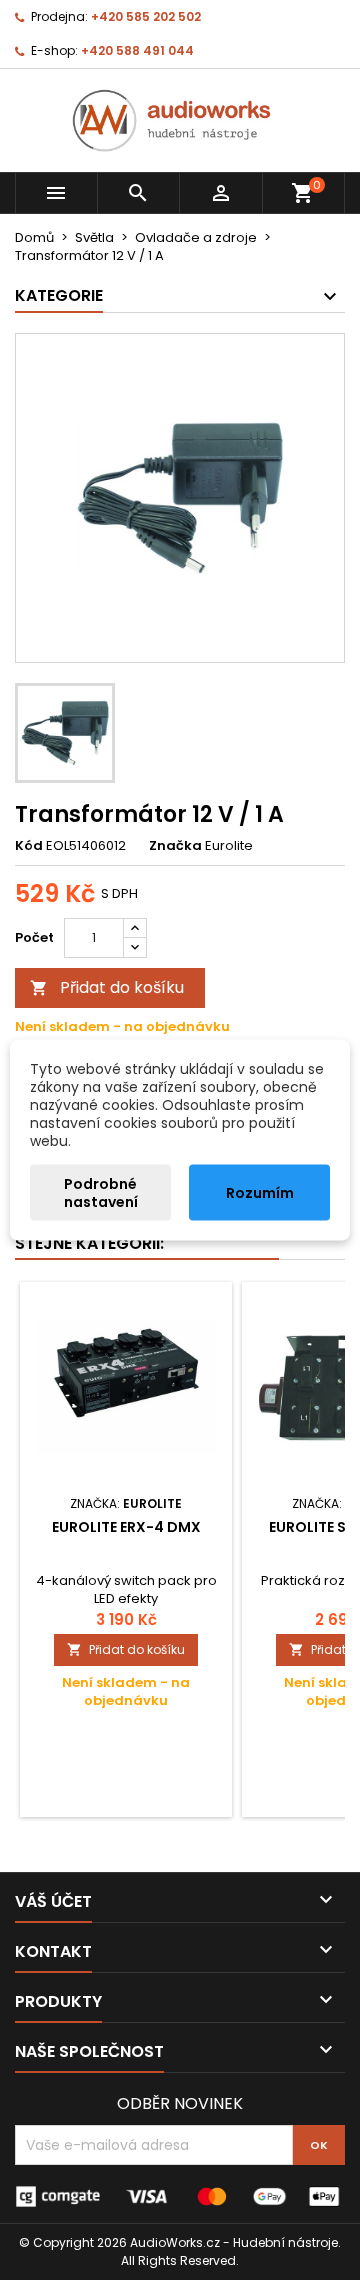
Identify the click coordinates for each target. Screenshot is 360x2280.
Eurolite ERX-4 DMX (126, 1527)
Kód (29, 846)
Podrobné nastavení (101, 1193)
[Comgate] (180, 2195)
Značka (175, 846)
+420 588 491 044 (137, 50)
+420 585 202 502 (146, 16)
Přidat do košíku (107, 987)
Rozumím (260, 1193)
